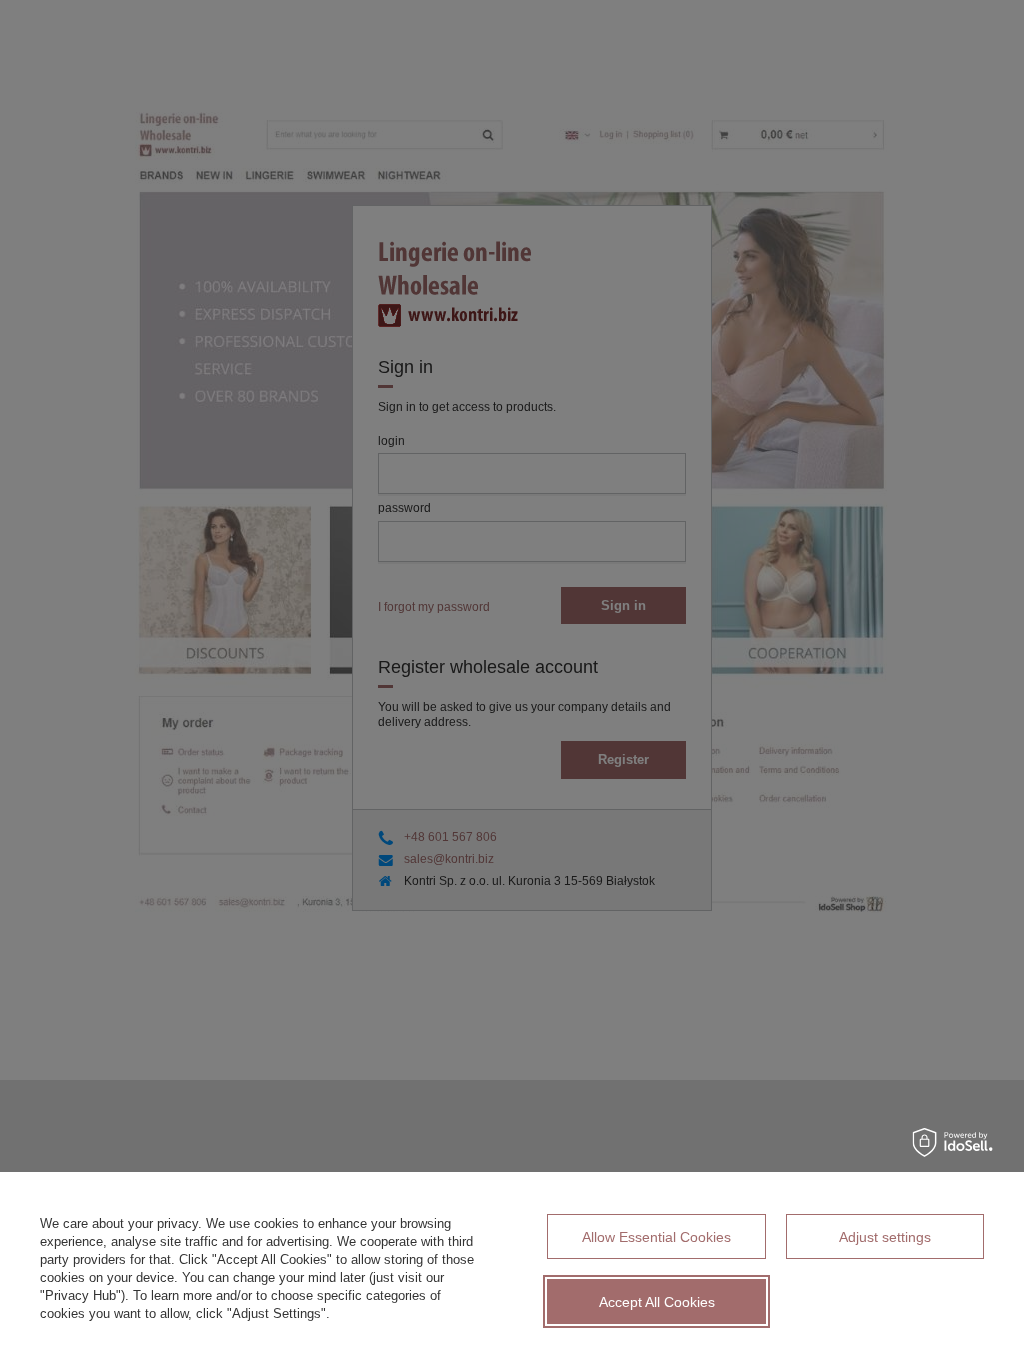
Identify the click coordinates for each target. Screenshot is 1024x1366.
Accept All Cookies (657, 1302)
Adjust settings (885, 1237)
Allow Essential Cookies (656, 1237)
